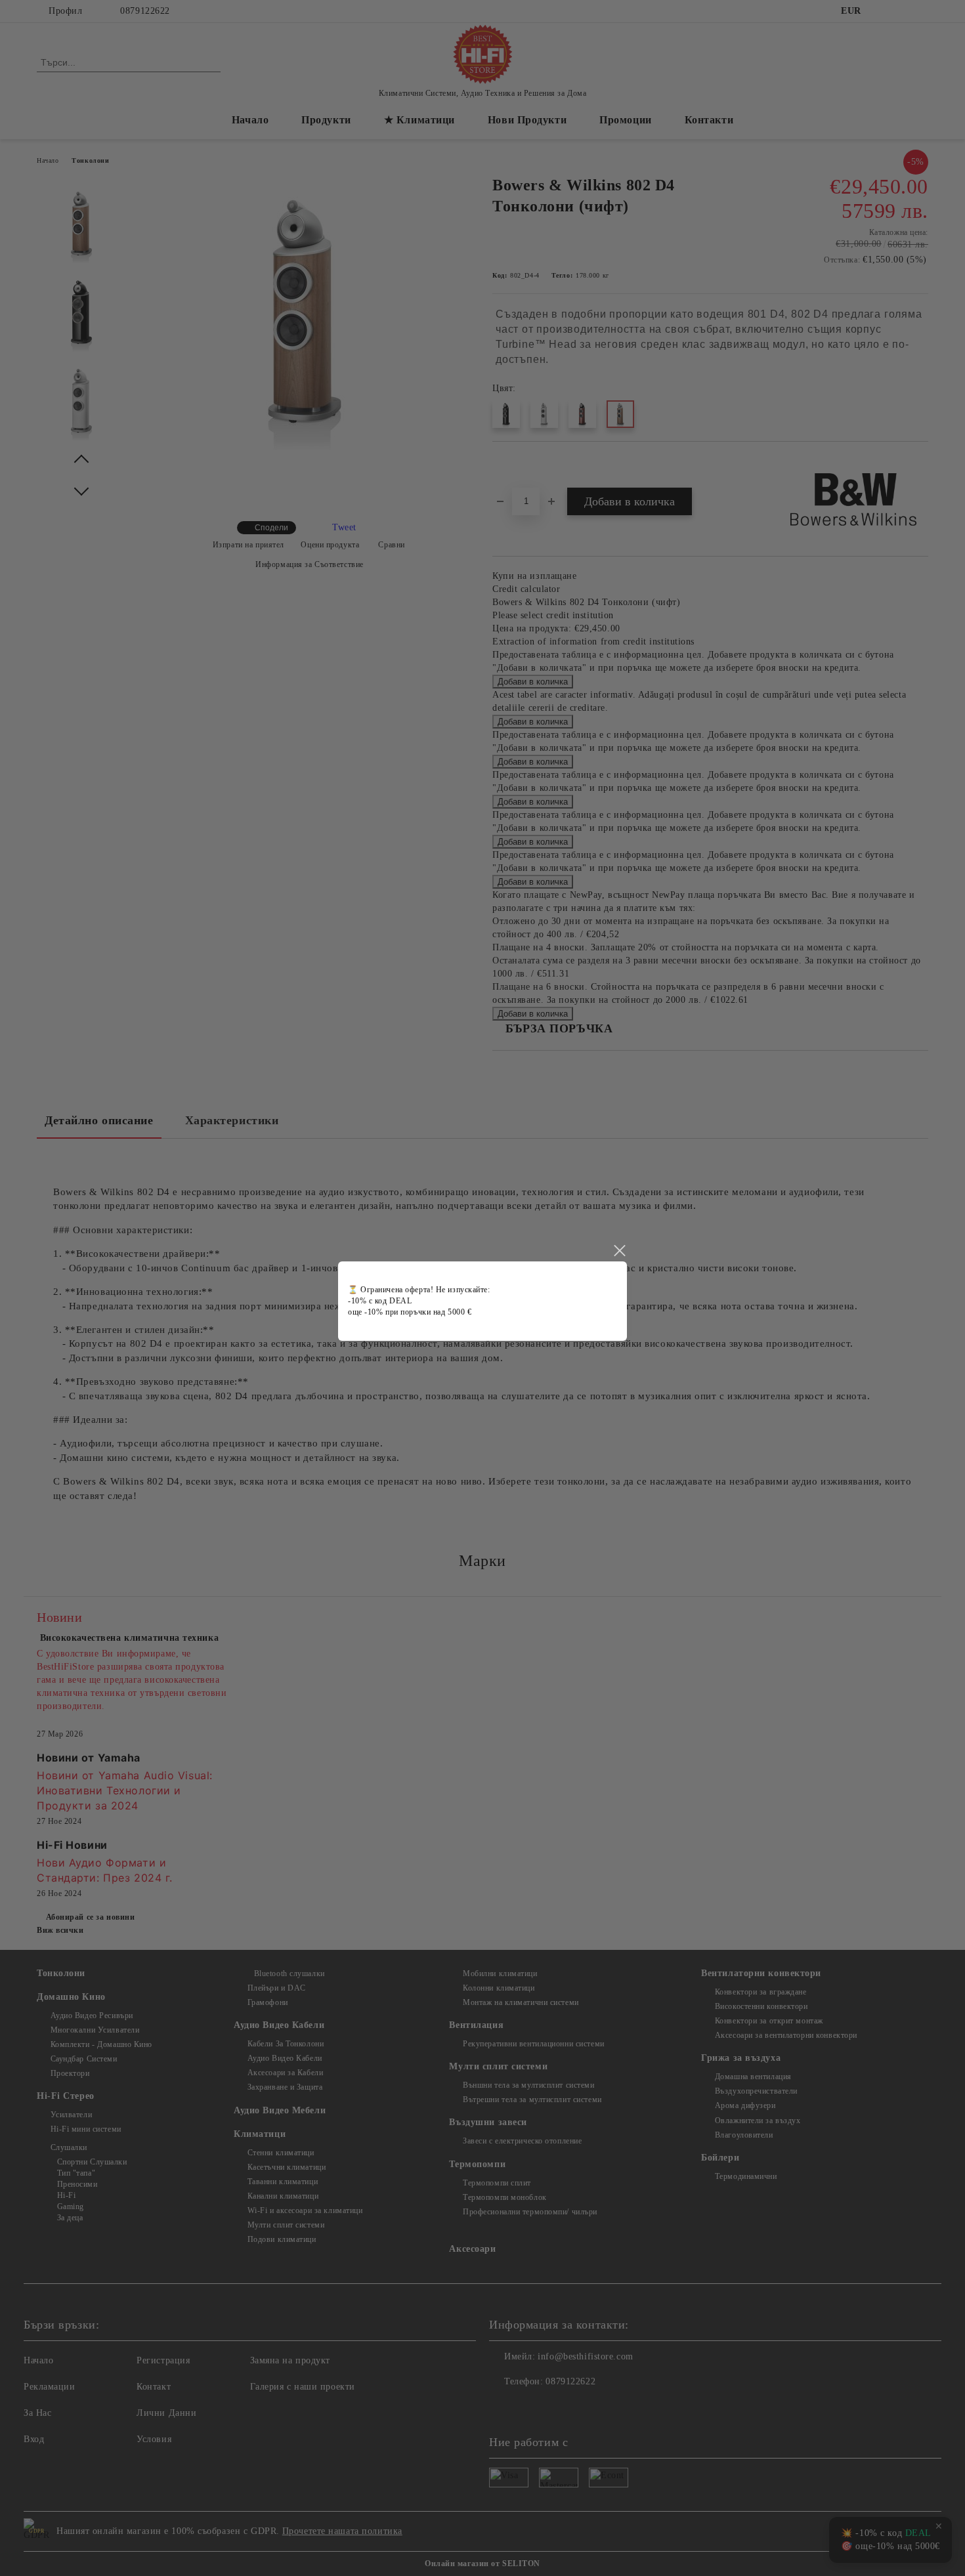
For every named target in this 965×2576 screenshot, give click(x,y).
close (619, 1251)
